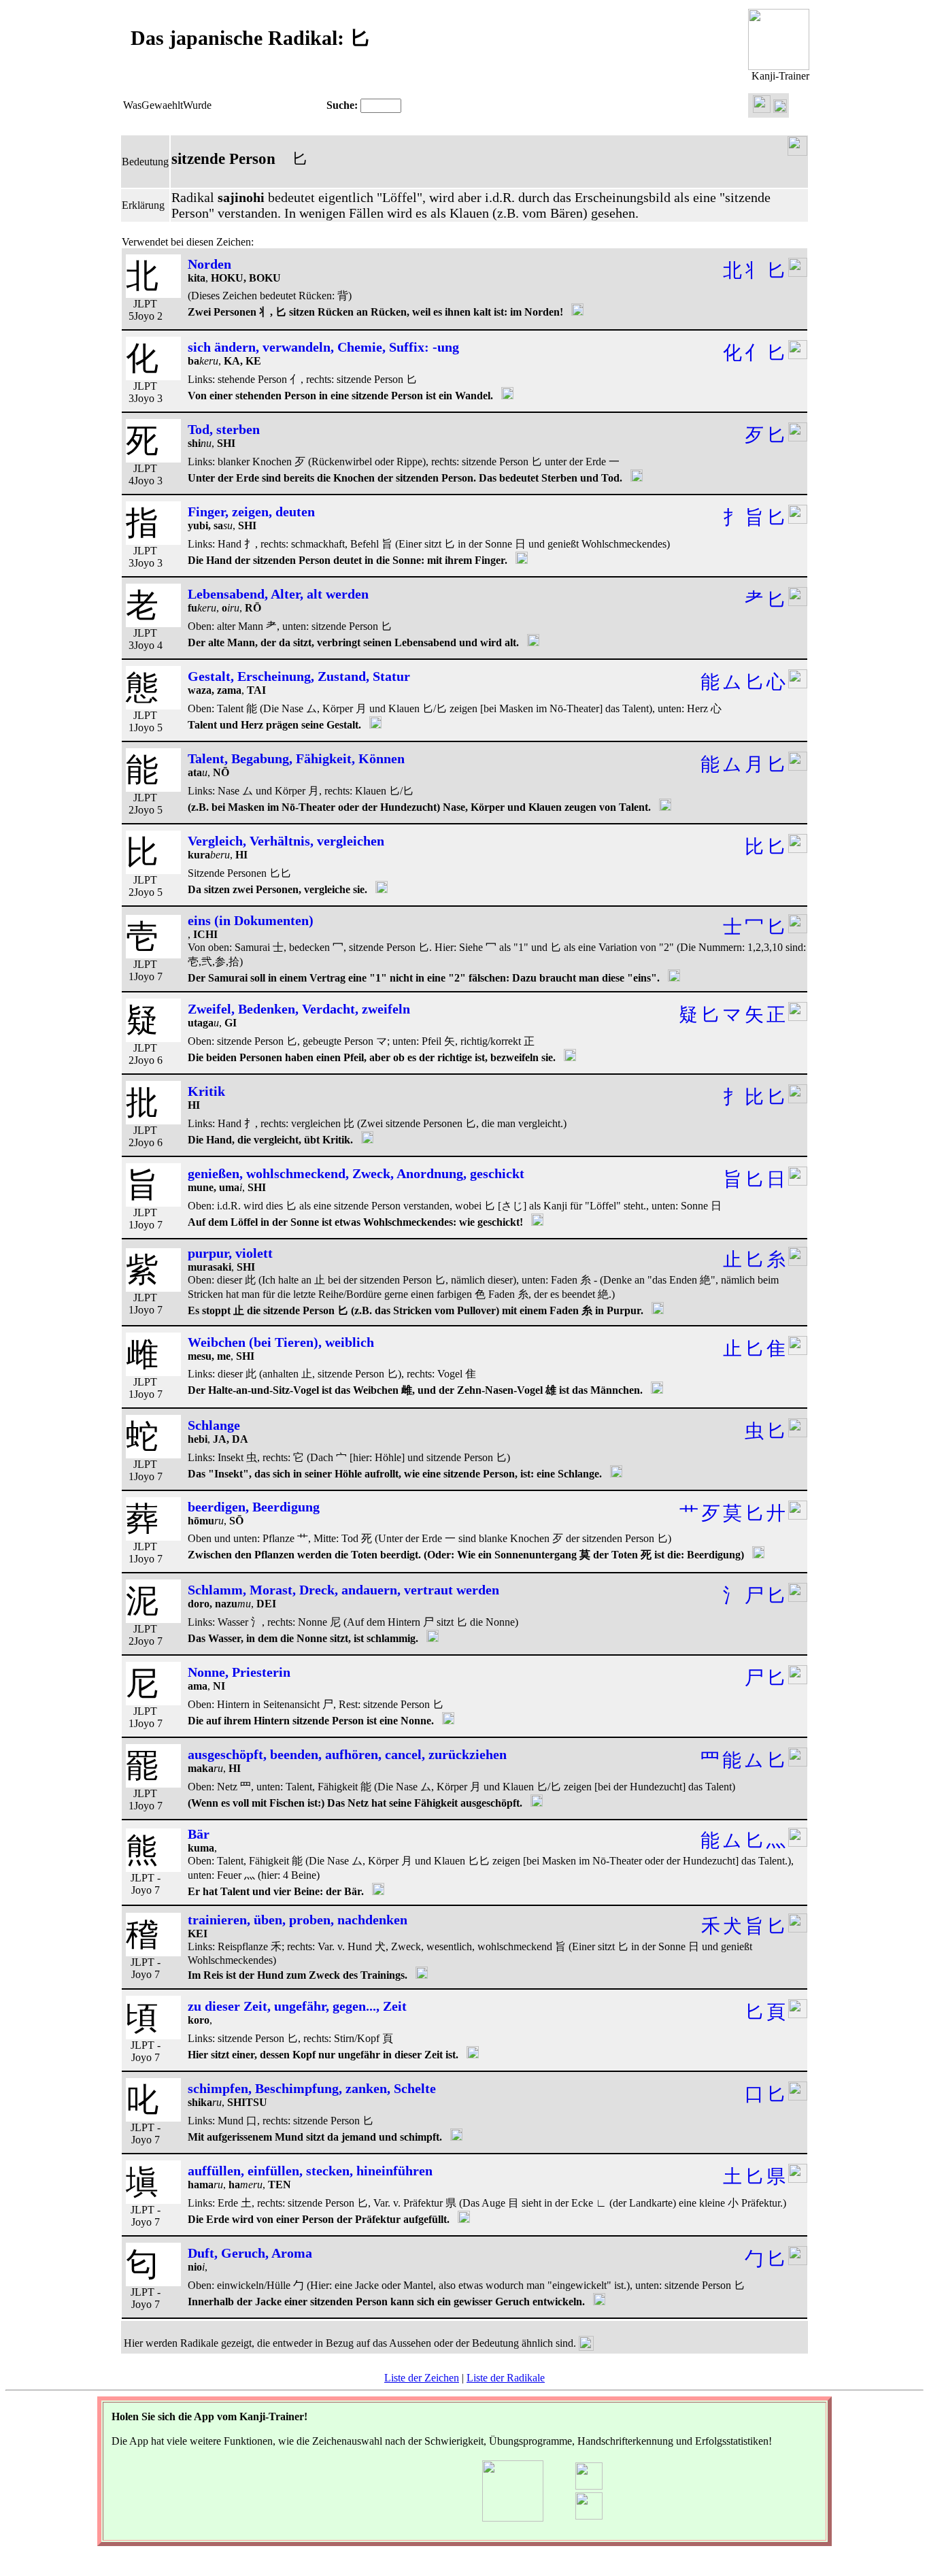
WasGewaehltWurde (167, 105)
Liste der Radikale (506, 2378)
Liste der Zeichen (422, 2378)
